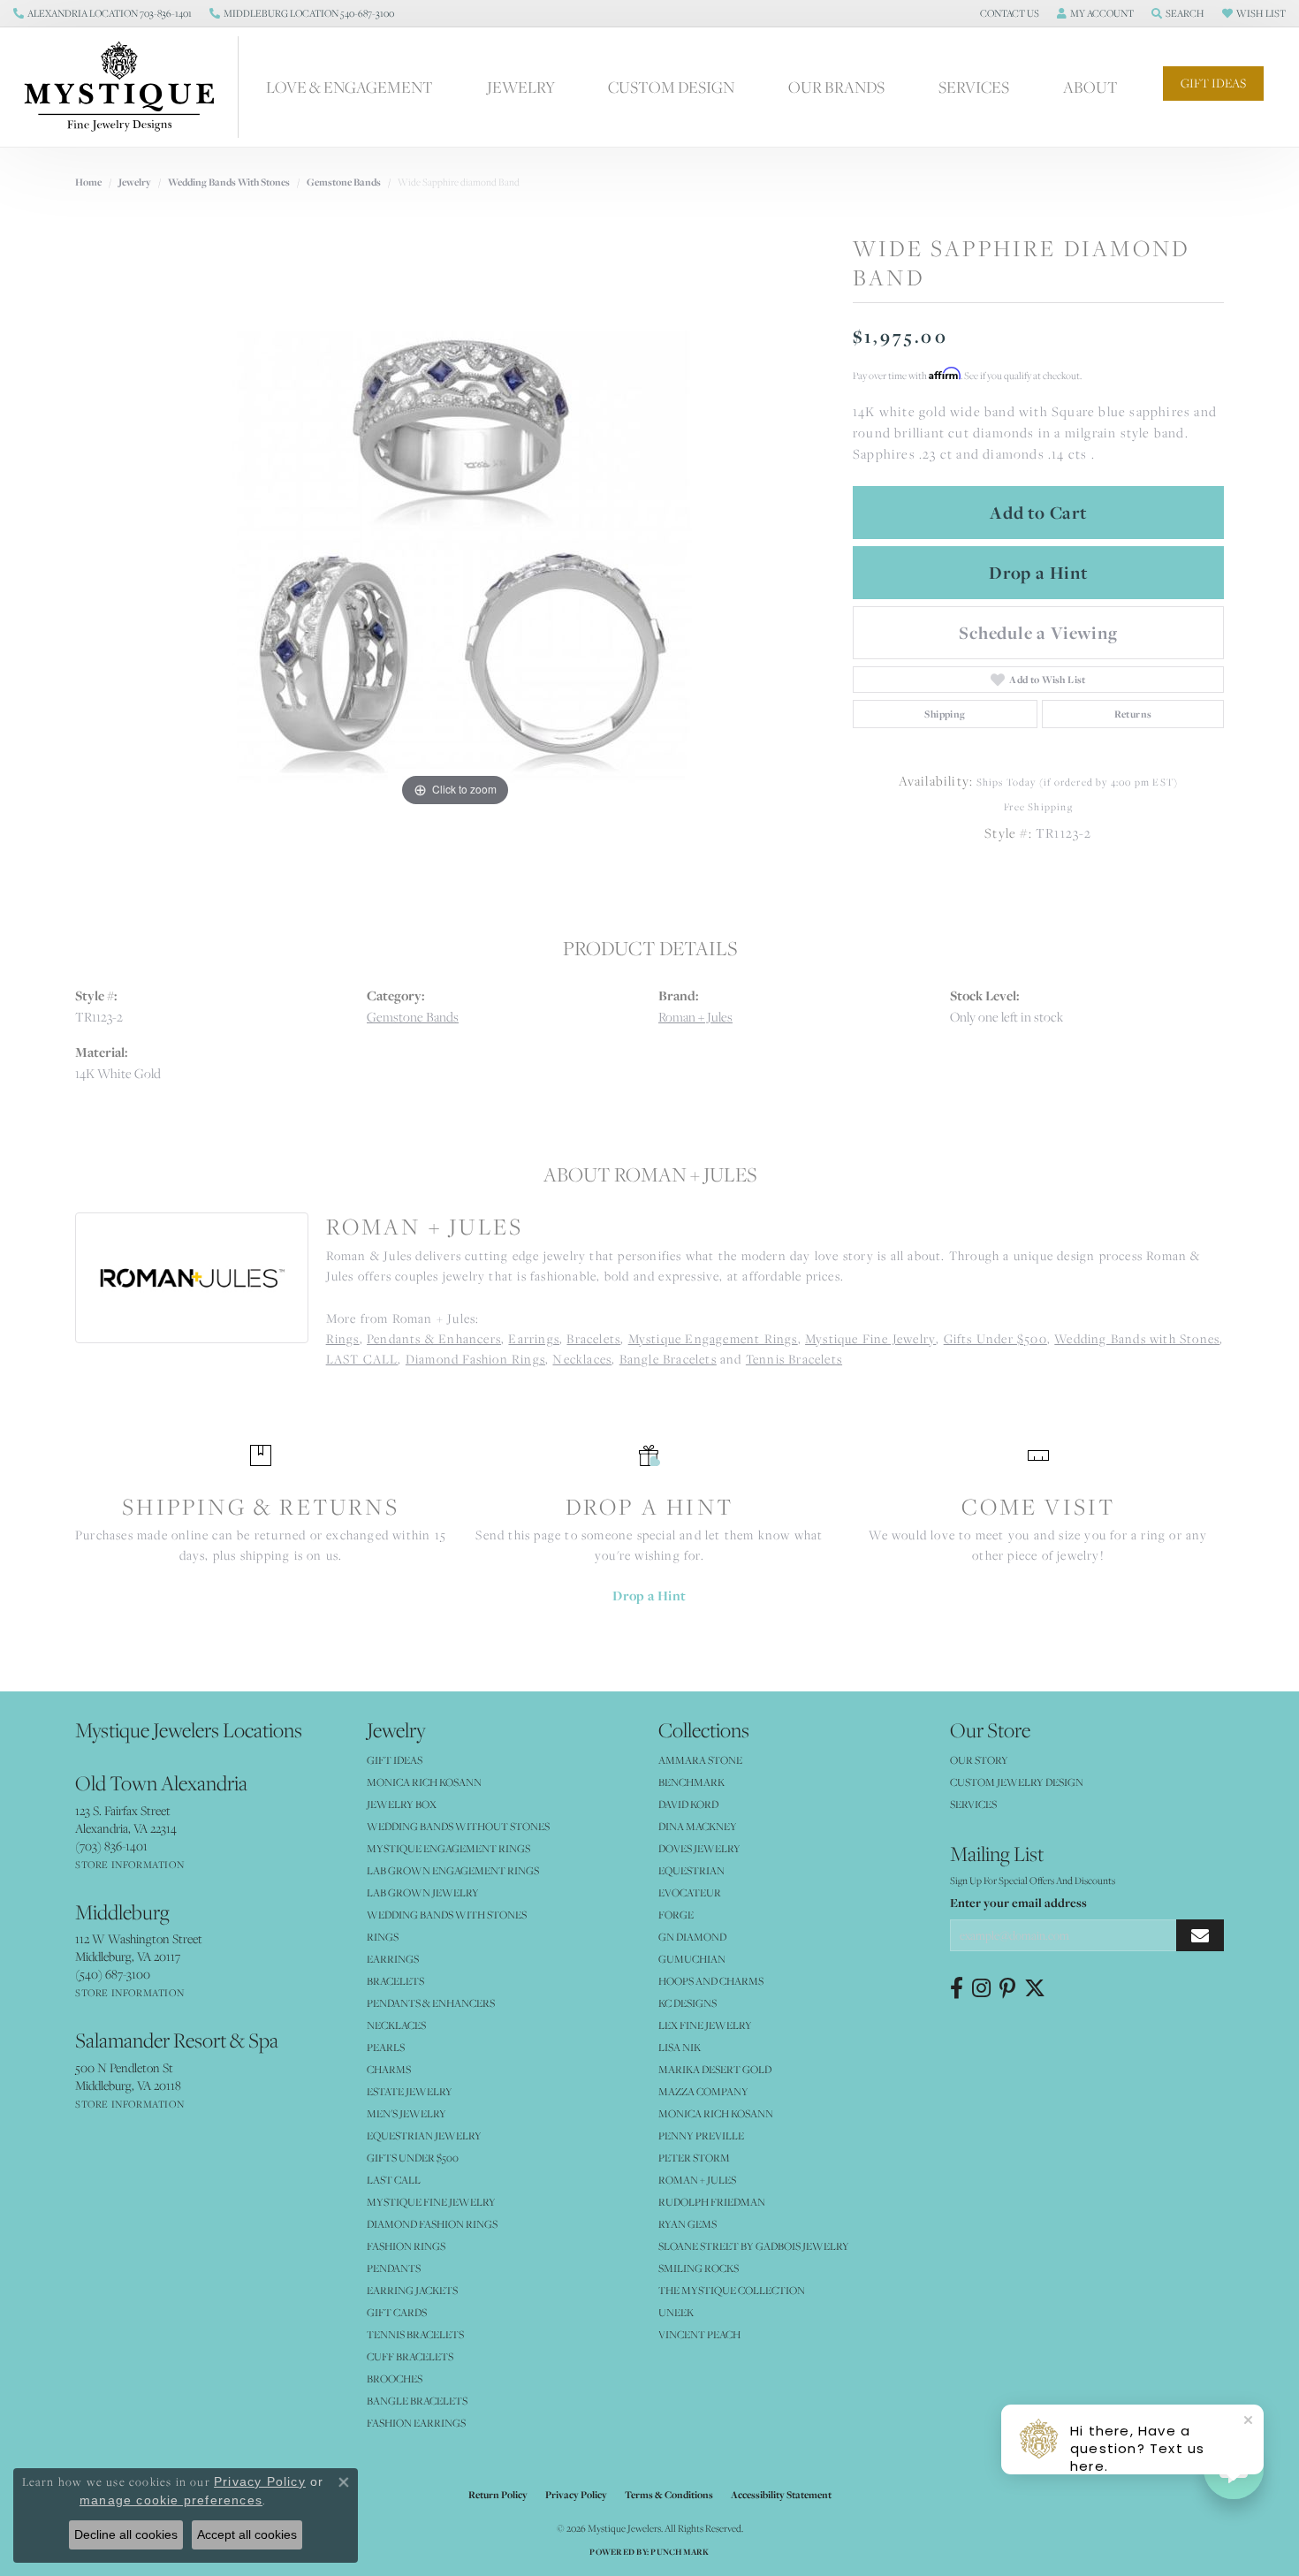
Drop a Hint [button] (1038, 573)
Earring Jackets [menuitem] (412, 2290)
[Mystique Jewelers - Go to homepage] (128, 87)
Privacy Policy (576, 2495)
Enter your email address (1018, 1903)
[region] (455, 546)
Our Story (979, 1760)
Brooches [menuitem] (395, 2378)
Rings (343, 1339)
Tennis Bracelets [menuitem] (415, 2334)
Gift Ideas (1213, 83)
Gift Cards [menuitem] (397, 2312)
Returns (1133, 714)
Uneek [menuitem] (676, 2312)
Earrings (534, 1339)
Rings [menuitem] (383, 1937)
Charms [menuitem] (389, 2069)
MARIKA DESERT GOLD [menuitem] (715, 2069)
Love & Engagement (349, 87)
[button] (1008, 13)
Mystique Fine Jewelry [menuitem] (431, 2202)
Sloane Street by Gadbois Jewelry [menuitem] (754, 2246)
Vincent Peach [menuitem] (699, 2334)
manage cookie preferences (171, 2500)
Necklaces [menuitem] (396, 2025)
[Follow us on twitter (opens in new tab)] (1035, 1988)
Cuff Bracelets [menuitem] (410, 2356)
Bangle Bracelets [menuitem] (417, 2401)
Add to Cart (1038, 513)
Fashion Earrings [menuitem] (416, 2423)
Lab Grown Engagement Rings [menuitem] (453, 1870)
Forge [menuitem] (676, 1915)
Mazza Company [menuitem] (703, 2091)
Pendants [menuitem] (394, 2268)
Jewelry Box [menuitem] (402, 1804)
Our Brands (836, 87)
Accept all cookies (247, 2534)
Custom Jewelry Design (1017, 1782)
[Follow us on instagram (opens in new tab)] (981, 1988)
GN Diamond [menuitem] (692, 1937)
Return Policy (498, 2495)
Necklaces (582, 1359)
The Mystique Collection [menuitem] (732, 2290)
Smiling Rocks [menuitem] (699, 2268)
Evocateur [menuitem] (690, 1892)
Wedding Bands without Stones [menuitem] (458, 1826)
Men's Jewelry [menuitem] (406, 2113)
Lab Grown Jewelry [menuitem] (423, 1892)
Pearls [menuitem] (386, 2047)
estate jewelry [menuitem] (410, 2091)
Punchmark (680, 2552)
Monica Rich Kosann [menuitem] (716, 2113)
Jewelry (521, 87)
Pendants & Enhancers (434, 1339)
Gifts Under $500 (995, 1339)
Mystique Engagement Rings (713, 1339)
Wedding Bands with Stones (229, 182)
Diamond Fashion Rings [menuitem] (432, 2224)
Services (974, 87)
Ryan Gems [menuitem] (687, 2224)
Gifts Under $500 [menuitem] (413, 2158)
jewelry (135, 182)
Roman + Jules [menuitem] (697, 2180)
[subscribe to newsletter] (1200, 1936)
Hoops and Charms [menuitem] (711, 1981)
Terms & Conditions (669, 2495)
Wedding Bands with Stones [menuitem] (447, 1915)
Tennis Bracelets (794, 1359)
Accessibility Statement (781, 2495)
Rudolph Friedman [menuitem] (712, 2202)
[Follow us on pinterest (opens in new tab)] (1007, 1988)
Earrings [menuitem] (393, 1959)
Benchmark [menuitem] (691, 1782)
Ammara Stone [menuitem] (700, 1760)
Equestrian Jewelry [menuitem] (424, 2135)
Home (88, 182)
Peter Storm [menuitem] (694, 2158)
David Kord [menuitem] (688, 1804)
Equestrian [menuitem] (691, 1870)
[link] (103, 13)
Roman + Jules (695, 1017)
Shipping (945, 714)
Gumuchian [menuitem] (692, 1959)
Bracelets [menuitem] (395, 1981)
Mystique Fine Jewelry (870, 1339)
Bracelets (593, 1339)
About (1090, 87)
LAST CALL (362, 1359)
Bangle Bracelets (668, 1359)
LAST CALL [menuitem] (394, 2180)
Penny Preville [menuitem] (701, 2135)
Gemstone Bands (344, 182)
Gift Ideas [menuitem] (395, 1760)
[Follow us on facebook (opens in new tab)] (957, 1988)
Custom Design (671, 87)
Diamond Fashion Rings (475, 1359)
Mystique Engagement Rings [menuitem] (448, 1848)
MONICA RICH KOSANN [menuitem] (424, 1782)
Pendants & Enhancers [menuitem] (431, 2003)
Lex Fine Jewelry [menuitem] (705, 2025)
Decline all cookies (126, 2534)
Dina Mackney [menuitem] (698, 1826)
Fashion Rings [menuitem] (406, 2246)
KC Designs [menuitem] (687, 2003)
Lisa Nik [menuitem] (680, 2047)
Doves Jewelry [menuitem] (699, 1848)
